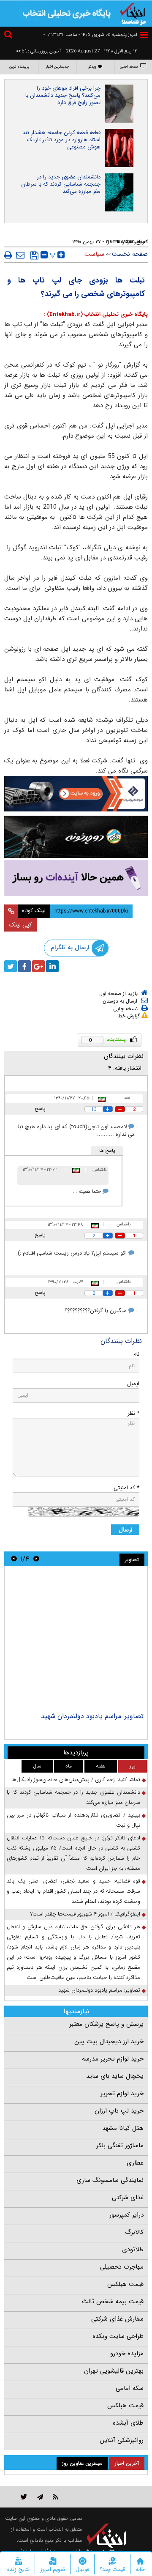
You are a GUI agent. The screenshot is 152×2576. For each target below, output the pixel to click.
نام (136, 1354)
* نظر (133, 1413)
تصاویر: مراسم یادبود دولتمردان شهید (92, 1716)
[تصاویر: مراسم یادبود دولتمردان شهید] (76, 1640)
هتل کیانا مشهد (123, 2128)
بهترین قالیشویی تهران (114, 2371)
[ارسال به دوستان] (20, 255)
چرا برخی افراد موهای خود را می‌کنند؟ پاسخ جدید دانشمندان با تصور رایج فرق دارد (63, 95)
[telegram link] (40, 2497)
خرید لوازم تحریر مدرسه (113, 2059)
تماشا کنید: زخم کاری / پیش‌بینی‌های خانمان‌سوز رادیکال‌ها (76, 1780)
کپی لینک (20, 925)
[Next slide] (14, 1559)
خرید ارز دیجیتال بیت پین (109, 2042)
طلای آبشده (128, 2423)
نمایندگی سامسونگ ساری (110, 2180)
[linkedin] (52, 966)
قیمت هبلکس (125, 2284)
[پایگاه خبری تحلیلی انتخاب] (133, 13)
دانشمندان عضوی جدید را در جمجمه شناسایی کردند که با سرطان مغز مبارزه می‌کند (61, 184)
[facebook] (24, 966)
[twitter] (11, 966)
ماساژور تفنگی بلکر (120, 2146)
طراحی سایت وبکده (118, 2336)
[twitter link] (24, 2497)
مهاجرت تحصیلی (122, 2267)
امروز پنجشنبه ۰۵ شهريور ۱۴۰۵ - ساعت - (90, 35)
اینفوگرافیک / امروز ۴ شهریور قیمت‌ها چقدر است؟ (85, 1914)
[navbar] (144, 35)
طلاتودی (133, 2250)
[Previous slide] (36, 1559)
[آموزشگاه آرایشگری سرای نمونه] (76, 878)
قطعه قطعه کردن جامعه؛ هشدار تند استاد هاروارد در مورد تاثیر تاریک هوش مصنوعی (61, 140)
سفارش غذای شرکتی (117, 2319)
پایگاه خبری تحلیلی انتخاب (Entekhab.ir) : (96, 314)
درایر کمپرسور (126, 2215)
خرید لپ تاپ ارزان (119, 2111)
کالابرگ (134, 2232)
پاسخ (40, 1109)
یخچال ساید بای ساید (115, 2076)
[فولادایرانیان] (76, 794)
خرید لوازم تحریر (122, 2094)
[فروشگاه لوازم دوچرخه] (76, 837)
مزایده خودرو (127, 2354)
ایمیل (133, 1384)
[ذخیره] (34, 255)
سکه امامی (130, 2388)
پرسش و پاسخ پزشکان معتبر (106, 2024)
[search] (9, 36)
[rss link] (56, 2497)
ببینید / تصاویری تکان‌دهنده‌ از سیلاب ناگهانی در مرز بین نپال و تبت (73, 1820)
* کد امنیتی (126, 1488)
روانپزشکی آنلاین (122, 2440)
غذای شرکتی (128, 2198)
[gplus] (38, 966)
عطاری (135, 2163)
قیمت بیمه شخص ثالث (113, 2302)
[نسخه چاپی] (8, 255)
